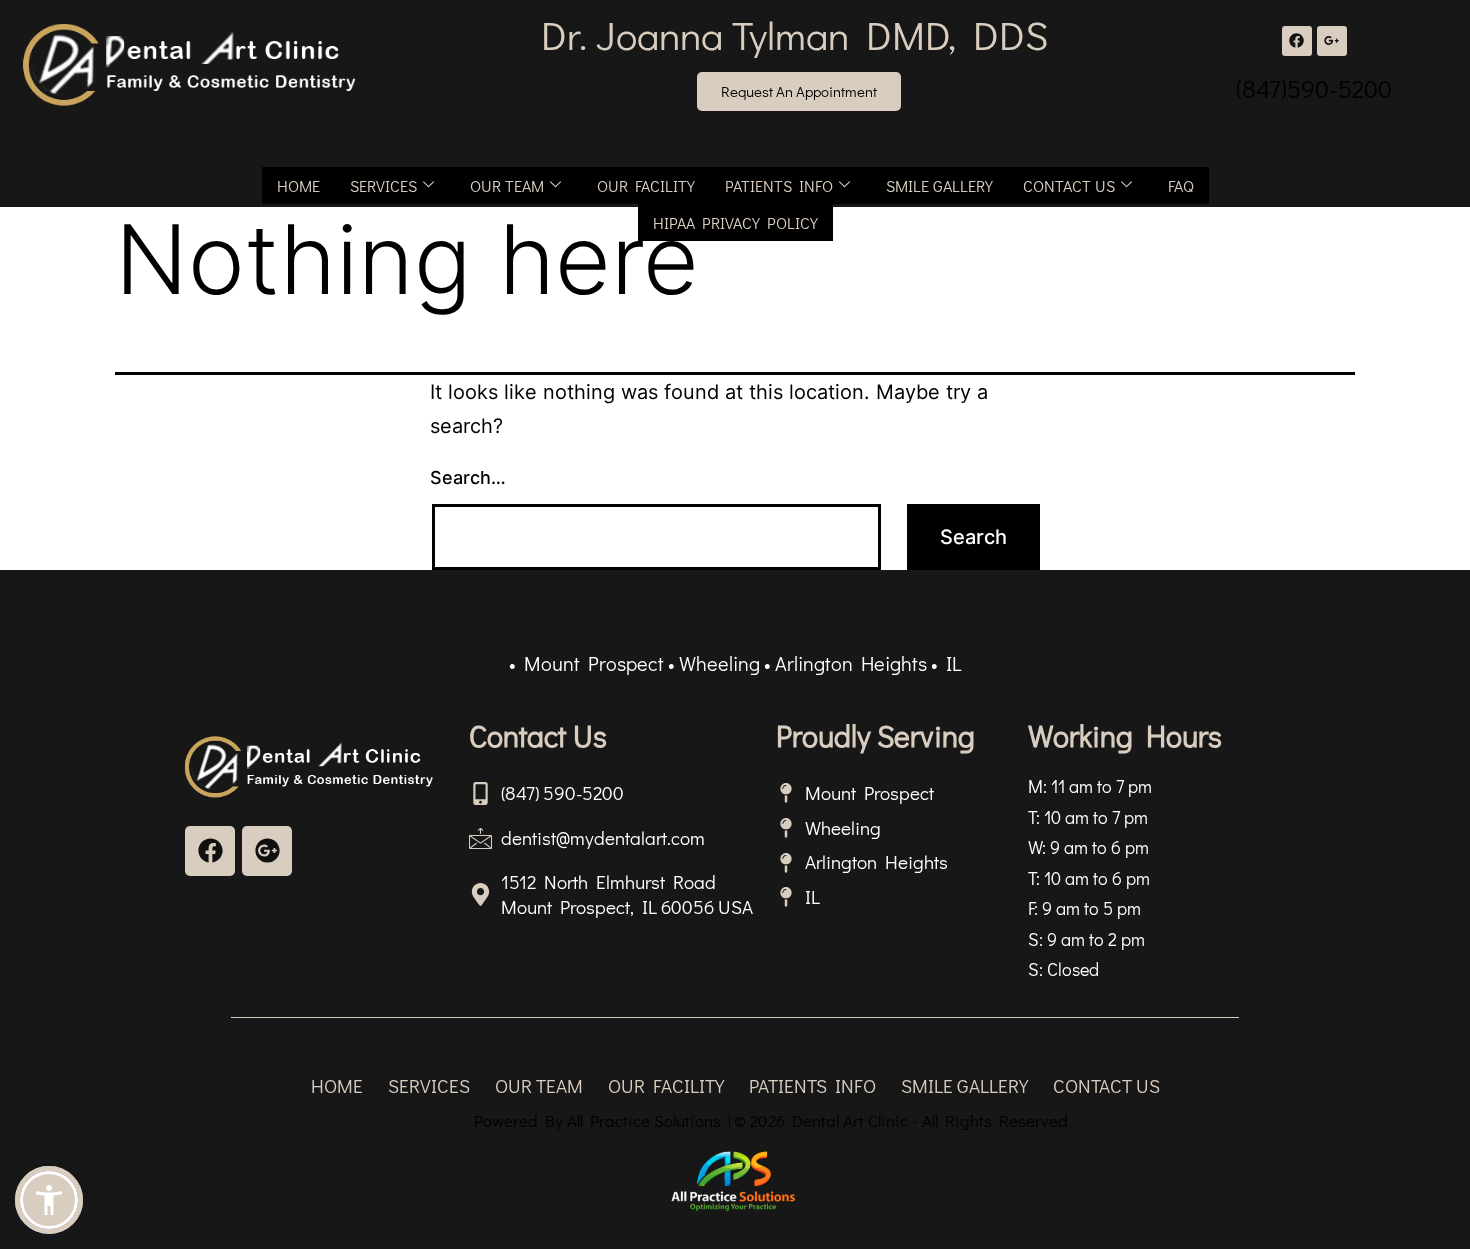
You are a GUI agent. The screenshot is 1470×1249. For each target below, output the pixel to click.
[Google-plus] (267, 851)
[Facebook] (1297, 41)
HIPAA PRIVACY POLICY (735, 222)
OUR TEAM (507, 185)
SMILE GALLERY (939, 185)
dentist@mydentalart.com (603, 837)
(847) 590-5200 (562, 792)
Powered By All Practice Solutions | (602, 1120)
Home (298, 185)
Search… (468, 477)
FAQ (1181, 185)
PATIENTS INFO (779, 185)
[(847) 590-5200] (480, 793)
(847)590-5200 (1314, 88)
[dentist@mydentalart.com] (480, 837)
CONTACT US (1069, 185)
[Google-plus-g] (1332, 41)
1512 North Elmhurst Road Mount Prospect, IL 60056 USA (627, 894)
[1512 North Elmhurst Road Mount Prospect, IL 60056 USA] (480, 894)
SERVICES (383, 185)
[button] (49, 1200)
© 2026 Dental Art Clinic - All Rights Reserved (901, 1120)
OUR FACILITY (646, 185)
